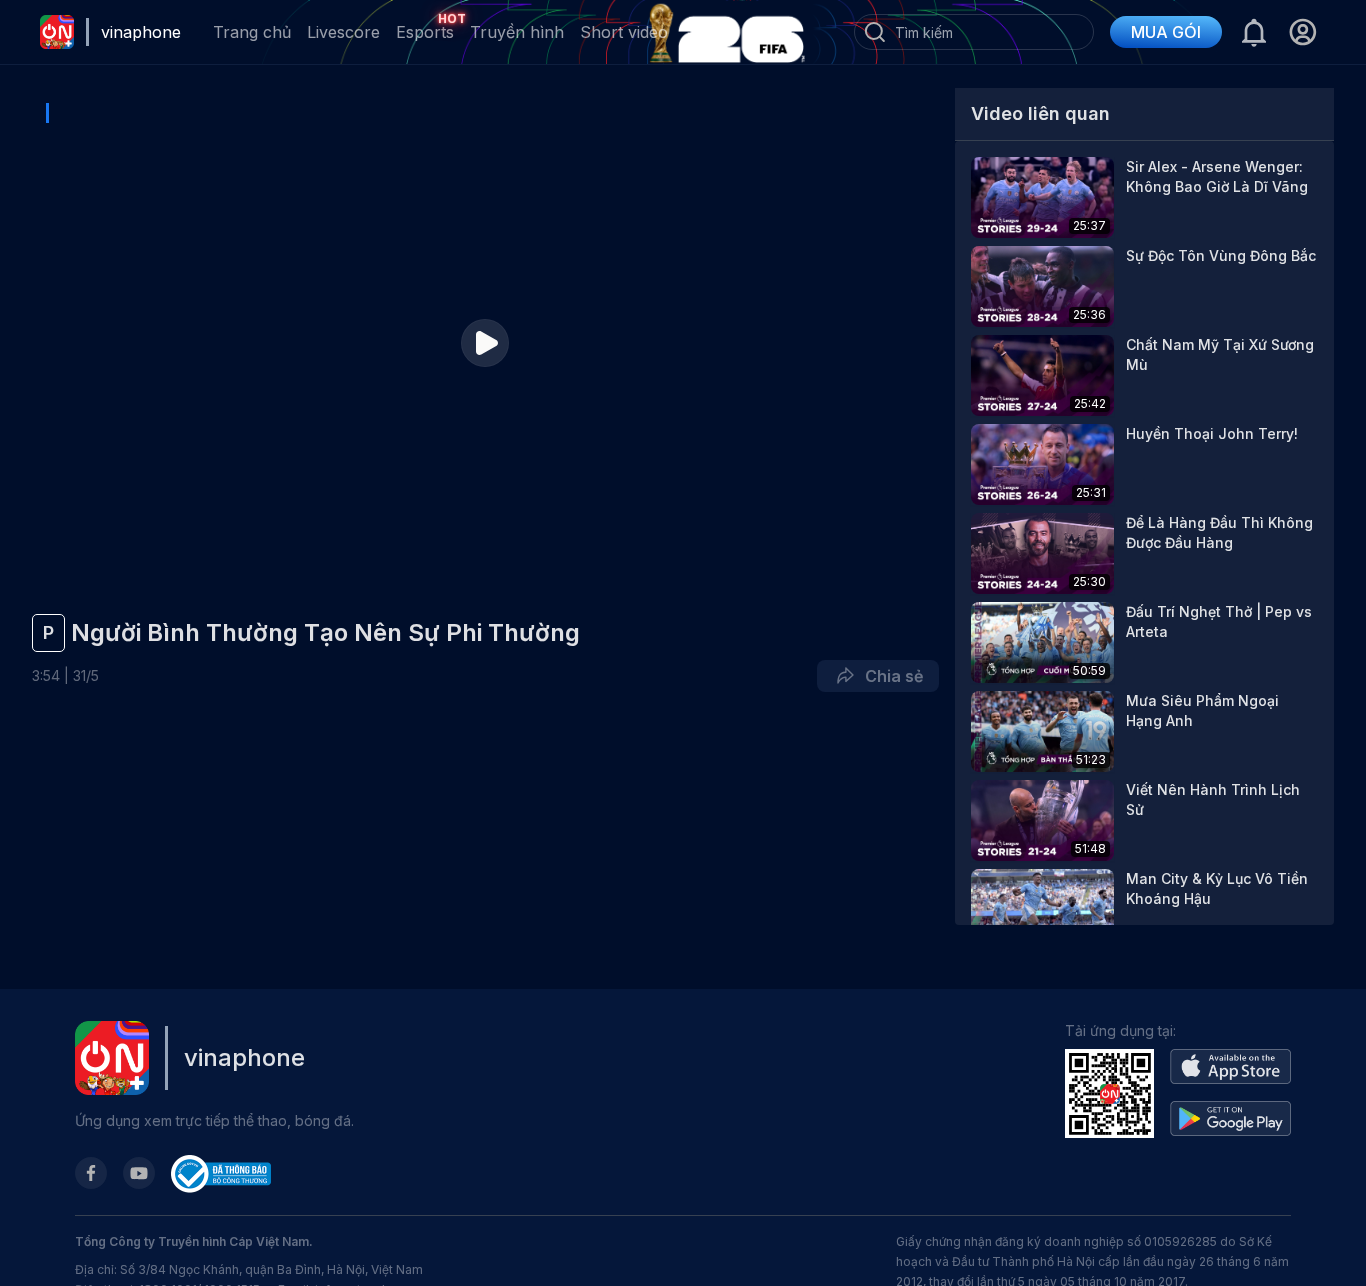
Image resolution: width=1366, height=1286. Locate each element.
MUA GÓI (1166, 32)
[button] (1302, 32)
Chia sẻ (890, 676)
